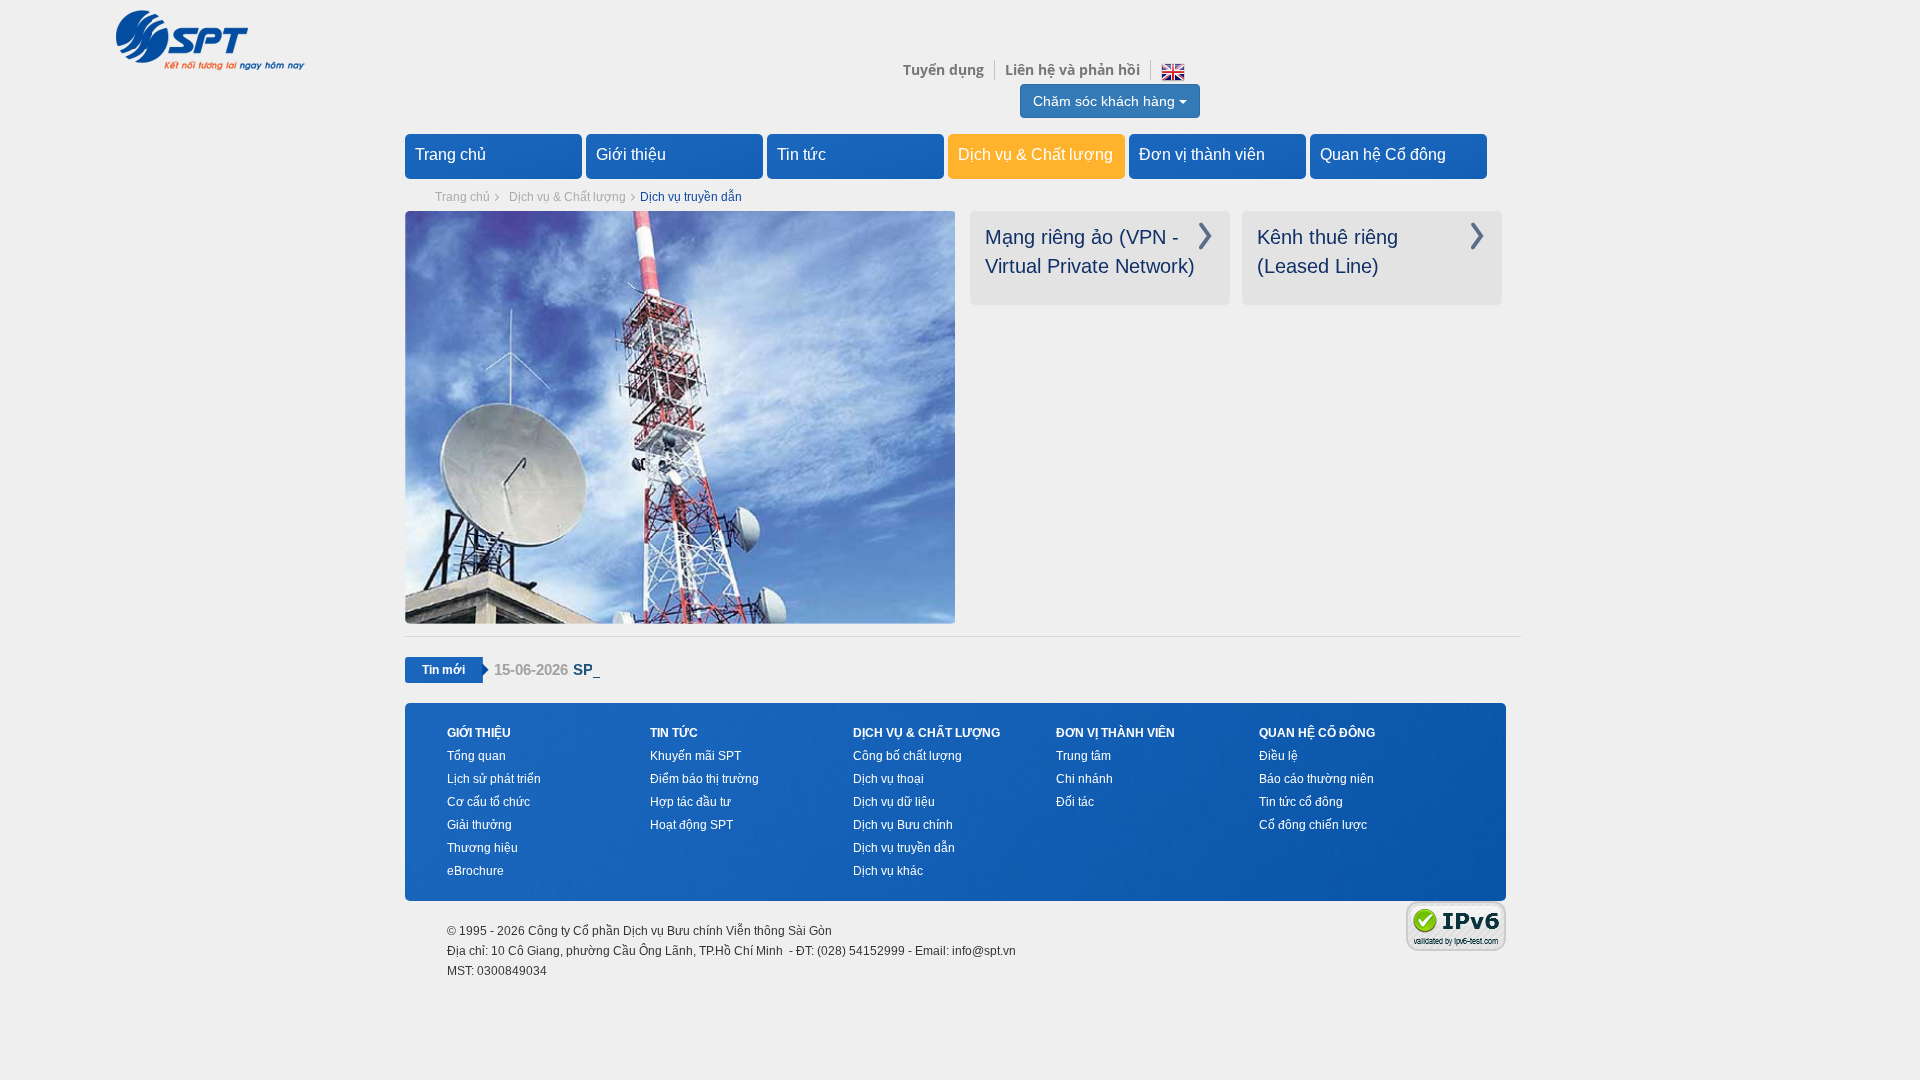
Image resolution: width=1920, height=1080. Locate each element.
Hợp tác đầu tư (690, 802)
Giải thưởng (479, 825)
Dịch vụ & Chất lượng (1035, 154)
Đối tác (1075, 802)
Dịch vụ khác (888, 871)
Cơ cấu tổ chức (488, 802)
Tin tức (801, 154)
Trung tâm (1083, 756)
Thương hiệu (482, 848)
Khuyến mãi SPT (695, 756)
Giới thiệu (631, 154)
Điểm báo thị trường (704, 779)
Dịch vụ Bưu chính (903, 825)
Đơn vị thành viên (1202, 154)
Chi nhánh (1084, 779)
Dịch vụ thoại (888, 779)
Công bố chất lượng (907, 756)
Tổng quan (476, 756)
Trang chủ (450, 154)
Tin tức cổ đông (1301, 802)
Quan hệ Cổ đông (1383, 154)
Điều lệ (1278, 756)
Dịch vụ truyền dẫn (904, 848)
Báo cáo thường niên (1316, 779)
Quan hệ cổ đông (1317, 733)
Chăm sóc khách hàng (1106, 101)
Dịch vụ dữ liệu (894, 802)
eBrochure (475, 871)
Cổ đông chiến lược (1313, 825)
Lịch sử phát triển (494, 779)
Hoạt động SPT (691, 825)
